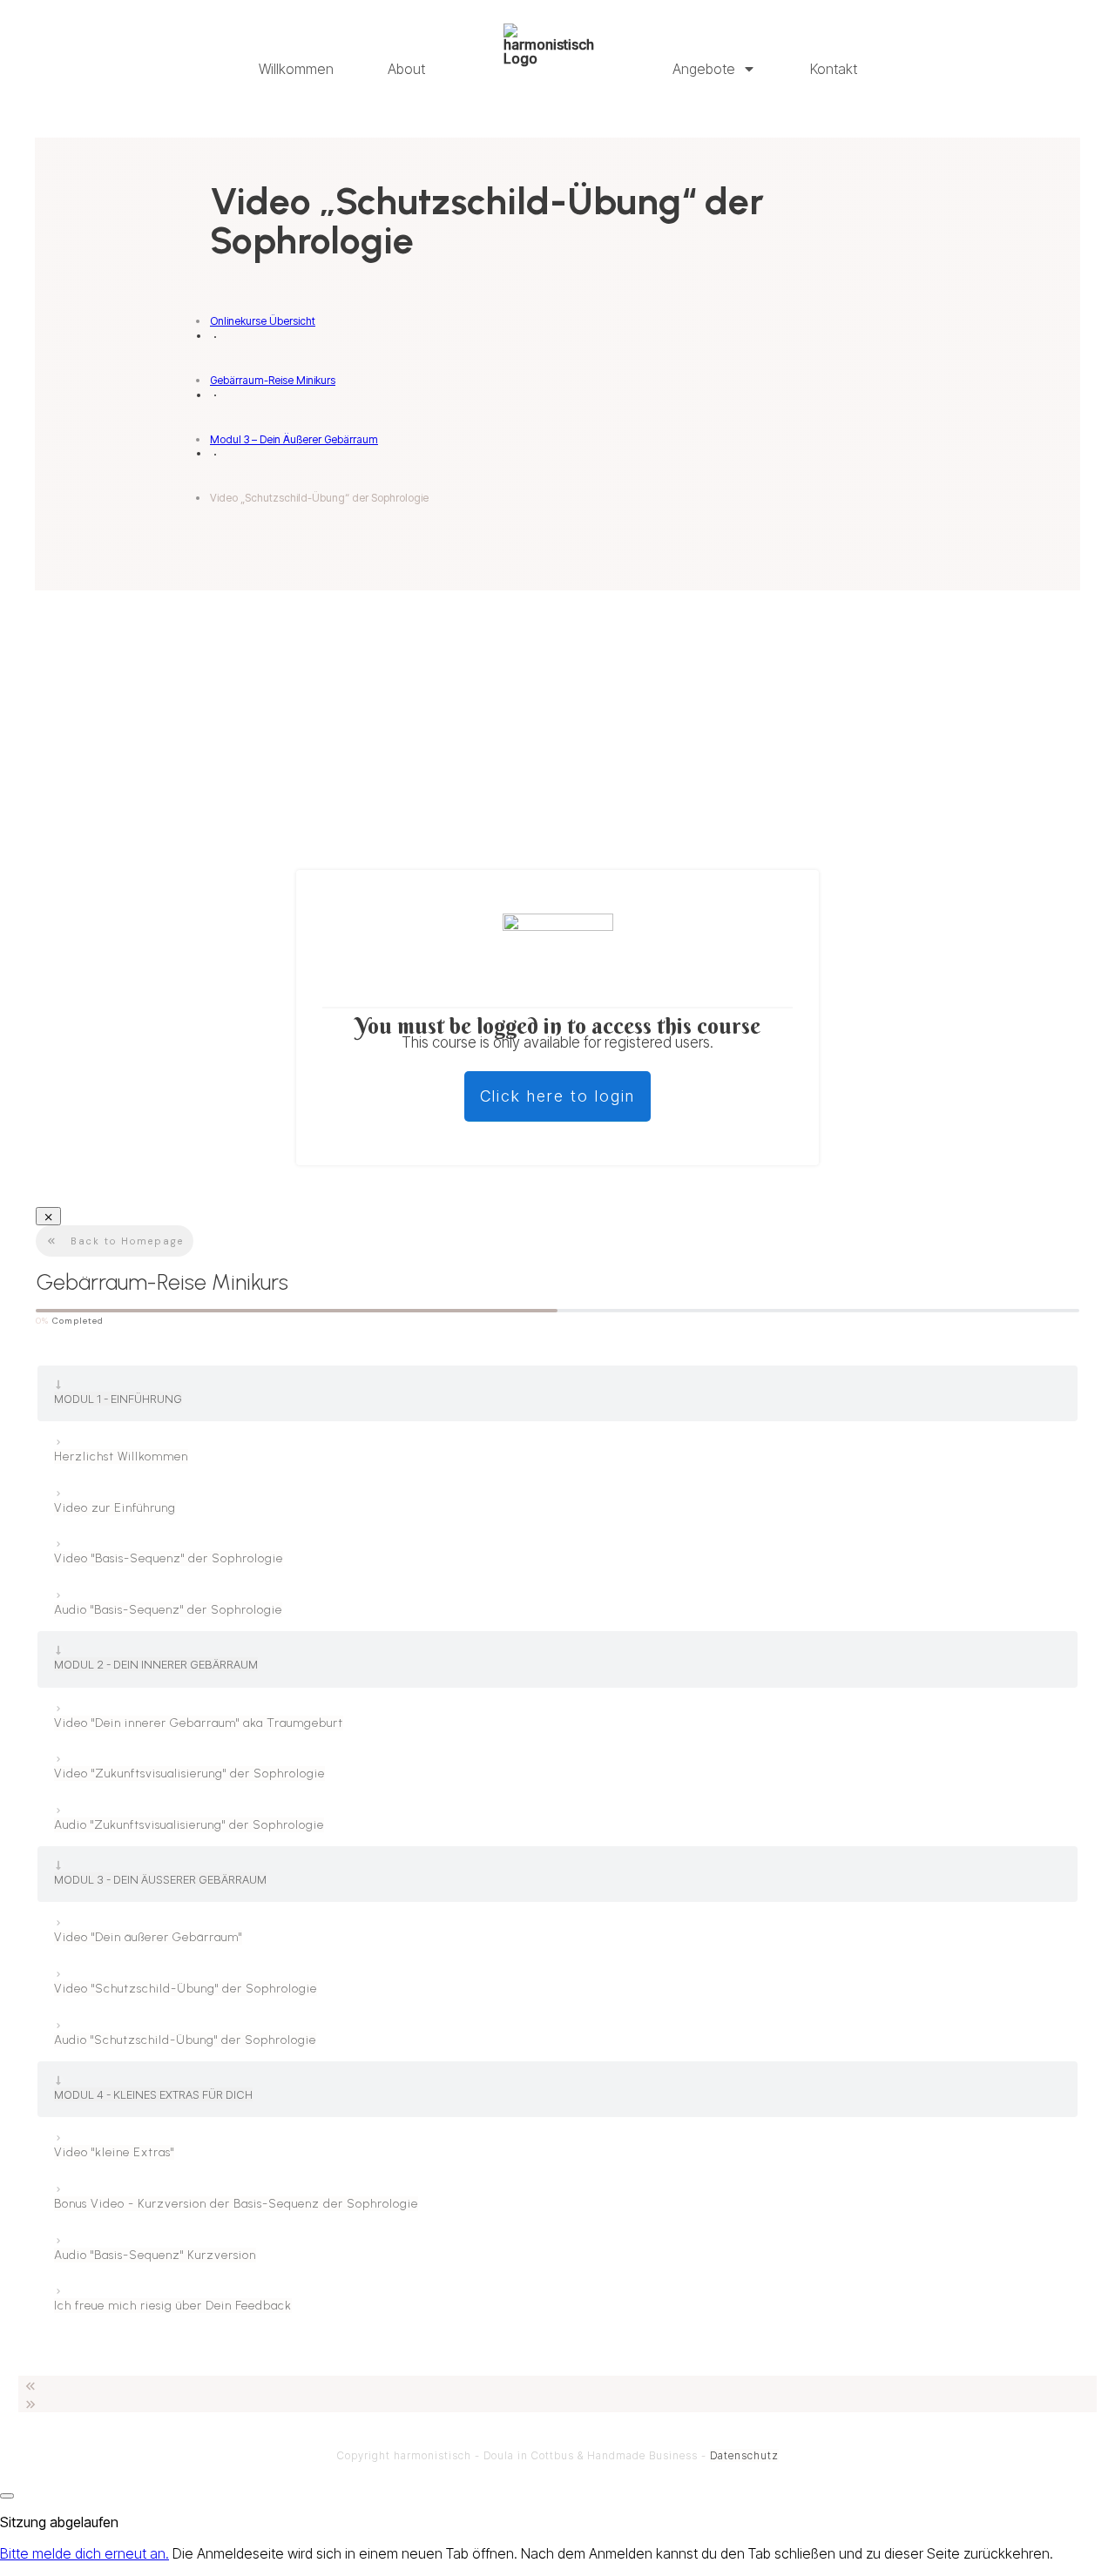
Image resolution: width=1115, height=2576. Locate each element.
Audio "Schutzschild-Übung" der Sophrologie (185, 2040)
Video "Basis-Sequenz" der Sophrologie (169, 1558)
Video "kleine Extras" (114, 2152)
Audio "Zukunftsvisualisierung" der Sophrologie (189, 1825)
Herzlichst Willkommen (121, 1457)
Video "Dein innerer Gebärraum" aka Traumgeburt (199, 1723)
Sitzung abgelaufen (59, 2522)
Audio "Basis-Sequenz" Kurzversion (155, 2255)
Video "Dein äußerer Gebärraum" (148, 1937)
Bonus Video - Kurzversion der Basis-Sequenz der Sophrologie (236, 2204)
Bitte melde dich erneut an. (84, 2553)
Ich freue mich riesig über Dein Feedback (173, 2306)
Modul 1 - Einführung (118, 1399)
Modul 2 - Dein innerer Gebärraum (156, 1664)
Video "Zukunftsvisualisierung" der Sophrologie (189, 1774)
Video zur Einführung (115, 1508)
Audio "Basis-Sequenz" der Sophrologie (168, 1610)
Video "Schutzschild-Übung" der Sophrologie (186, 1989)
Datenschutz (744, 2455)
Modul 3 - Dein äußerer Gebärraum (160, 1879)
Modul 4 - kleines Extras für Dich (153, 2094)
